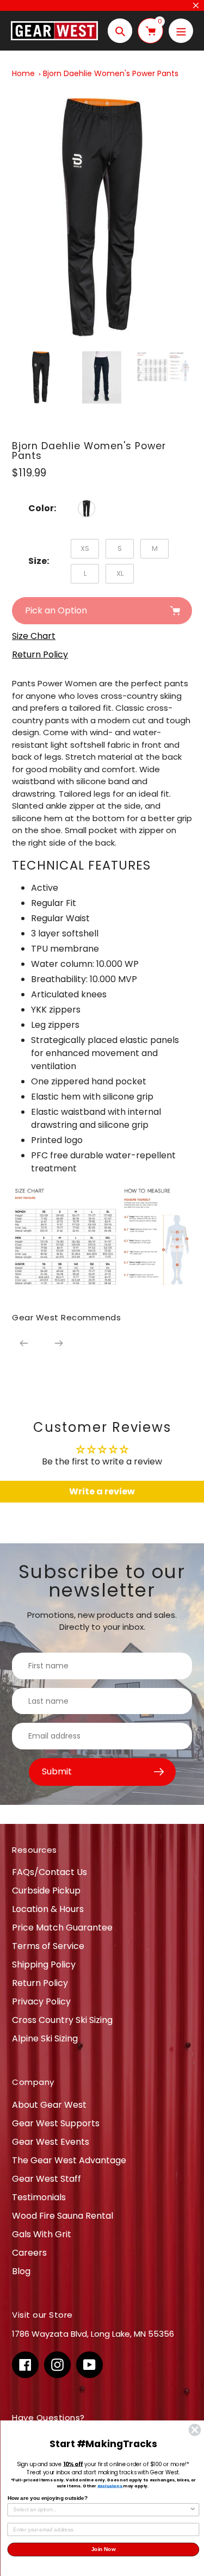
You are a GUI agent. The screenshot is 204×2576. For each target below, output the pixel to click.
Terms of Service (48, 1946)
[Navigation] (181, 31)
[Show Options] (193, 2510)
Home (23, 73)
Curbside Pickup (46, 1891)
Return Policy (40, 1983)
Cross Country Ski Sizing (62, 2020)
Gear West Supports (56, 2123)
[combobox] (101, 2510)
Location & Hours (48, 1909)
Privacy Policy (41, 2001)
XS (85, 548)
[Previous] (24, 1343)
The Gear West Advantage (69, 2160)
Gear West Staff (47, 2179)
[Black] (86, 508)
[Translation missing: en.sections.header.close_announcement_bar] (196, 5)
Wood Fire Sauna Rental (63, 2216)
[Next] (59, 1343)
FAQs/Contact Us (50, 1872)
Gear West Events (51, 2142)
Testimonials (39, 2197)
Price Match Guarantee (62, 1928)
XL (120, 573)
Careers (29, 2253)
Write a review (102, 1491)
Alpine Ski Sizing (45, 2038)
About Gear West (49, 2105)
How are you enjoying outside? (47, 2498)
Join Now (103, 2550)
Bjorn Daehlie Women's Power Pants (111, 73)
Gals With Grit (42, 2234)
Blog (21, 2271)
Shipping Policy (44, 1964)
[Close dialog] (194, 2430)
